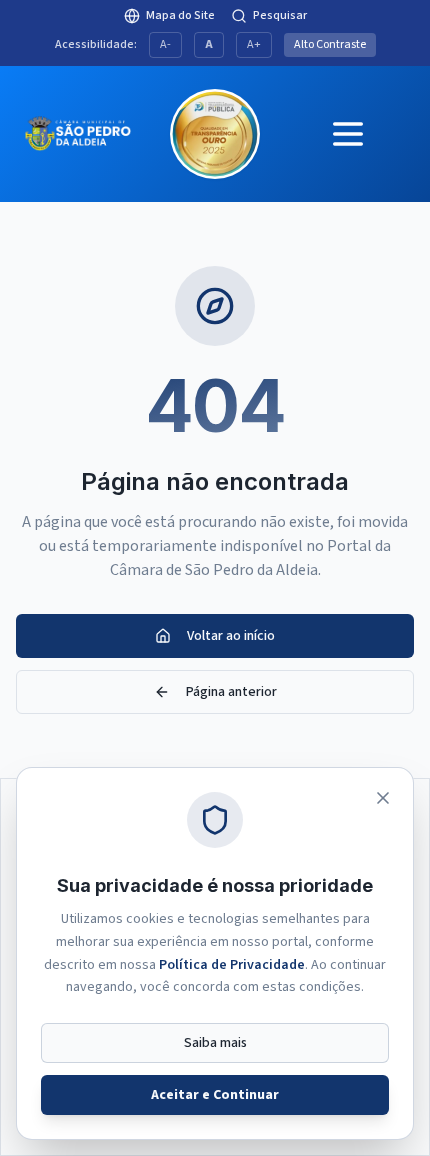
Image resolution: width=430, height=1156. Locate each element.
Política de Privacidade (232, 965)
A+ (254, 44)
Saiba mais (215, 1043)
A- (165, 44)
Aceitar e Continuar (215, 1095)
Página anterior (231, 692)
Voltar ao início (231, 636)
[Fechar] (383, 798)
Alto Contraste (330, 44)
